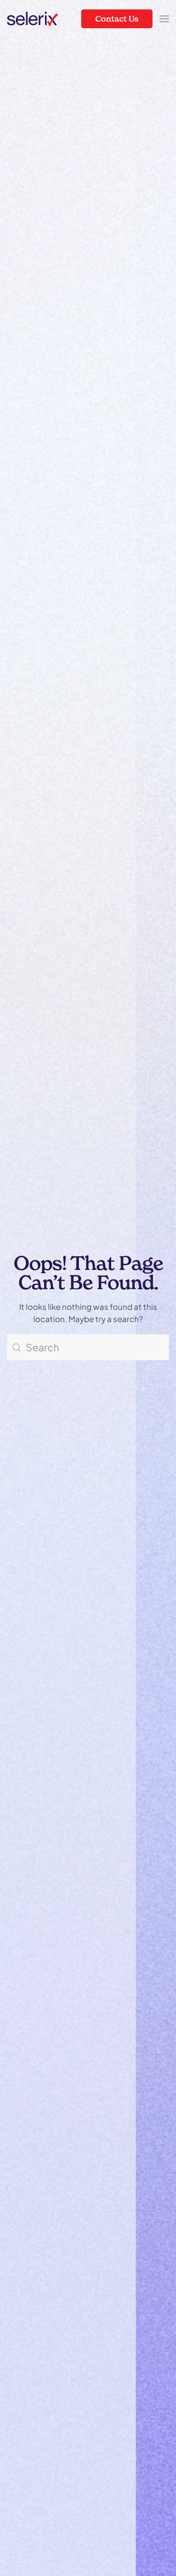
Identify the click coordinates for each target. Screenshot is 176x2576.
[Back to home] (33, 19)
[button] (164, 19)
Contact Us (117, 19)
